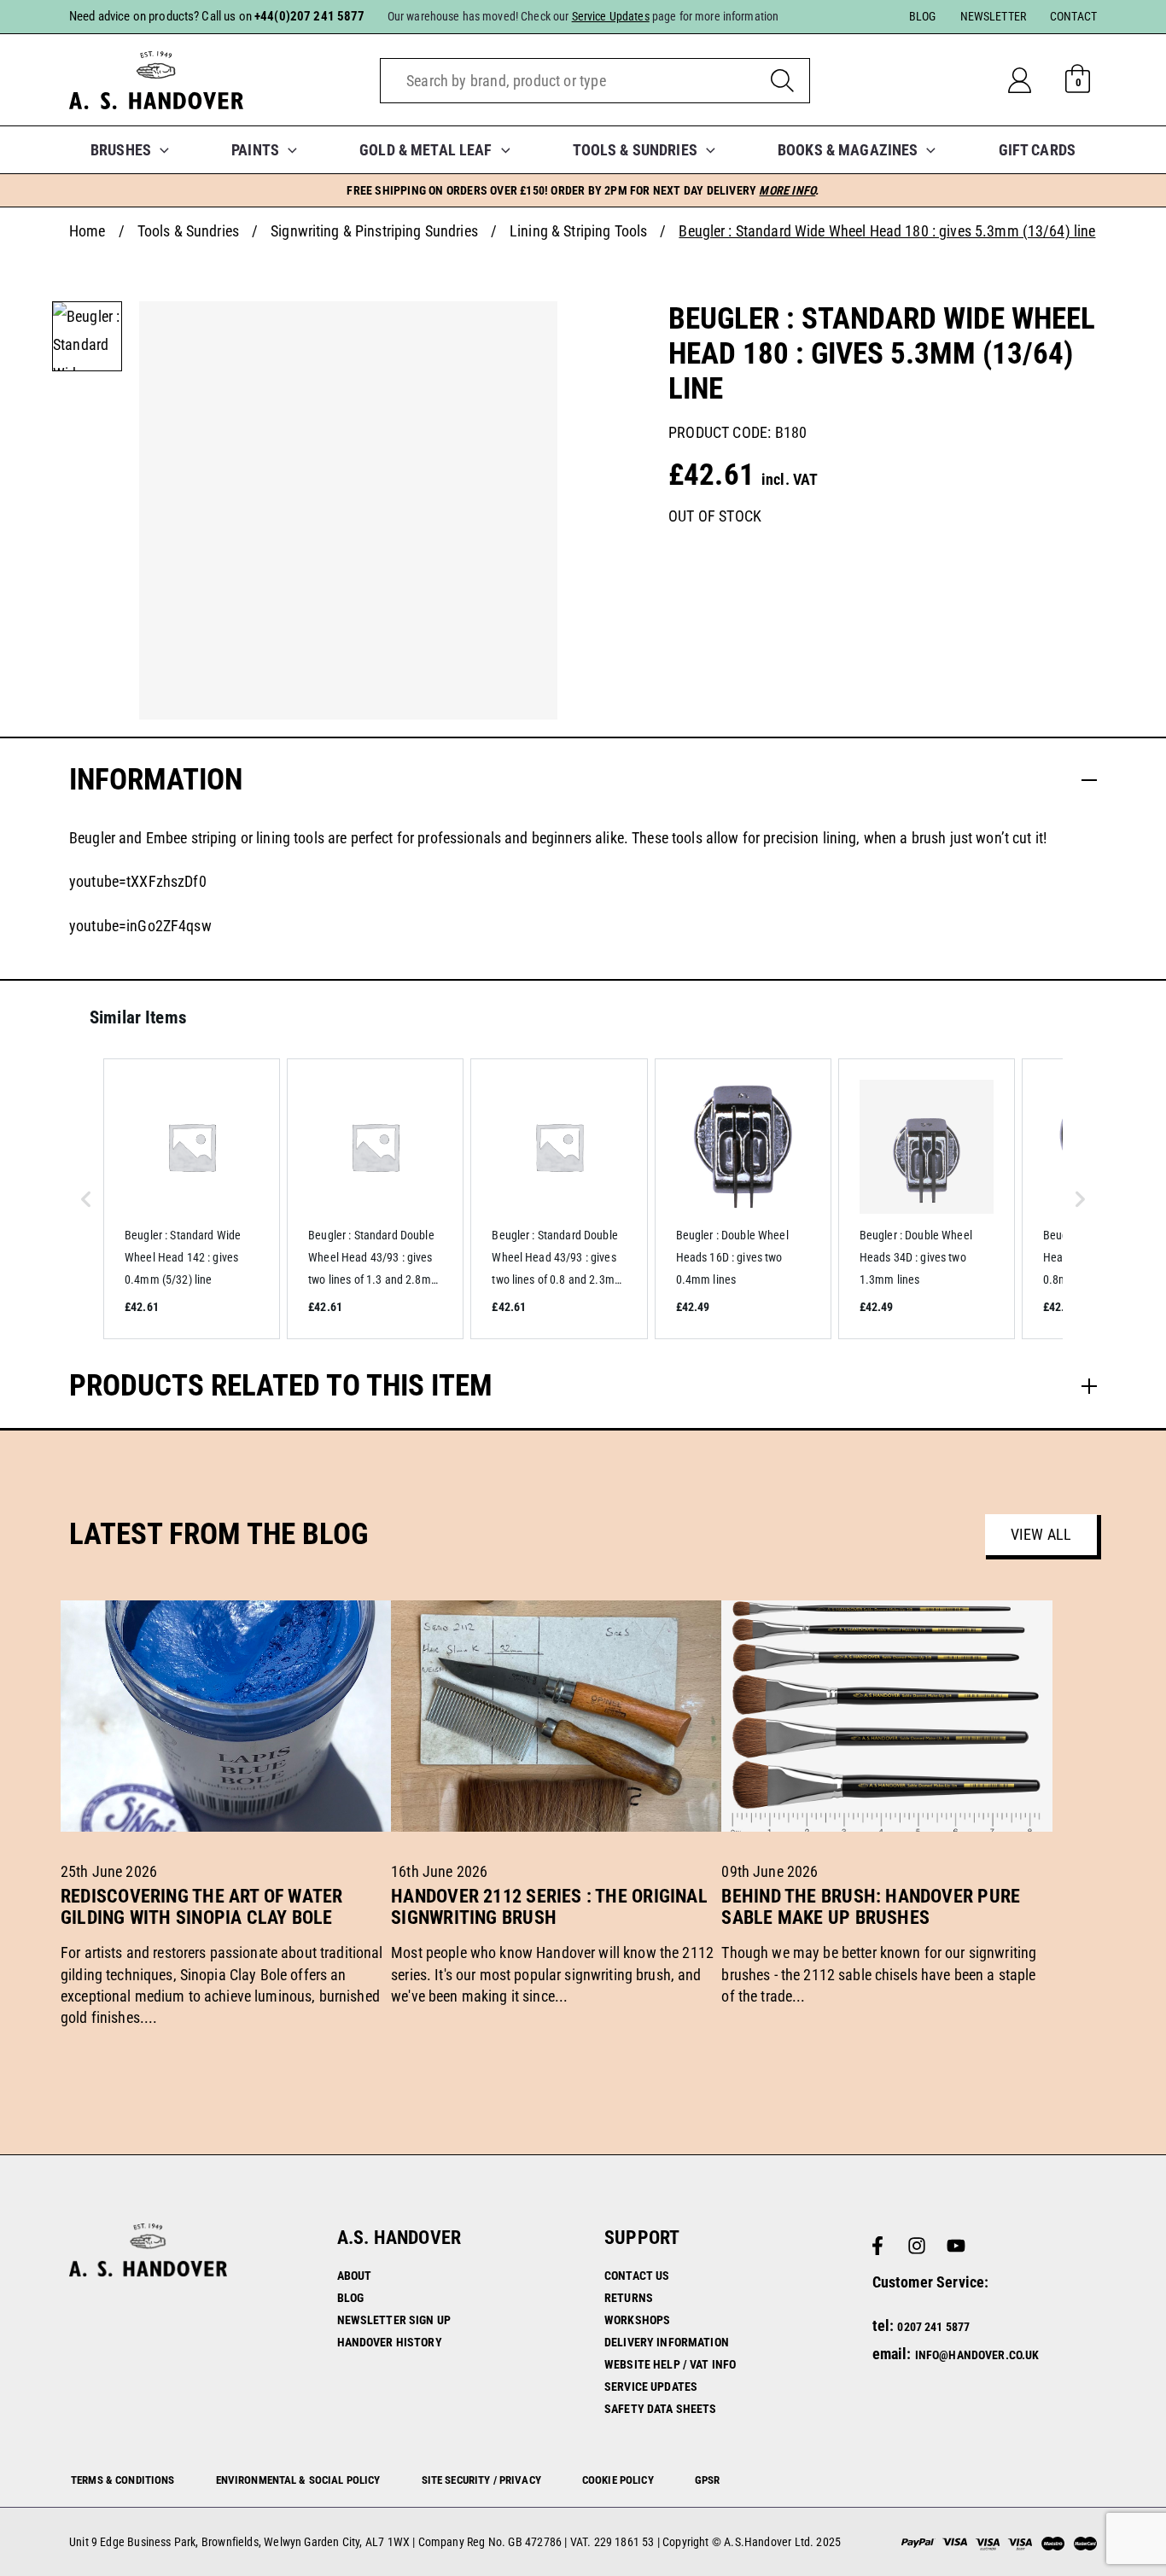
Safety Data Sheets (661, 2409)
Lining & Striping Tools (578, 231)
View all (1041, 1534)
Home (87, 231)
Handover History (390, 2342)
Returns (629, 2298)
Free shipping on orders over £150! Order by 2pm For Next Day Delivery (583, 190)
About (355, 2276)
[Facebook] (877, 2246)
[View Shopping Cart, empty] (1078, 80)
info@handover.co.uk (977, 2355)
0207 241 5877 (933, 2327)
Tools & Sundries (188, 231)
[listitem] (192, 1199)
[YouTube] (956, 2246)
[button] (160, 150)
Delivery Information (667, 2342)
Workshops (637, 2320)
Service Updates (651, 2387)
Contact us (637, 2276)
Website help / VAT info (670, 2364)
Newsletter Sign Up (394, 2320)
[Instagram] (917, 2246)
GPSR (708, 2480)
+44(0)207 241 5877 (310, 16)
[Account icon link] (1033, 80)
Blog (351, 2298)
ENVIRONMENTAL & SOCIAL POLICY (298, 2480)
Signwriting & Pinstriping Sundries (374, 231)
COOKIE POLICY (618, 2480)
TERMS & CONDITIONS (123, 2480)
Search (782, 81)
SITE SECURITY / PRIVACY (481, 2480)
